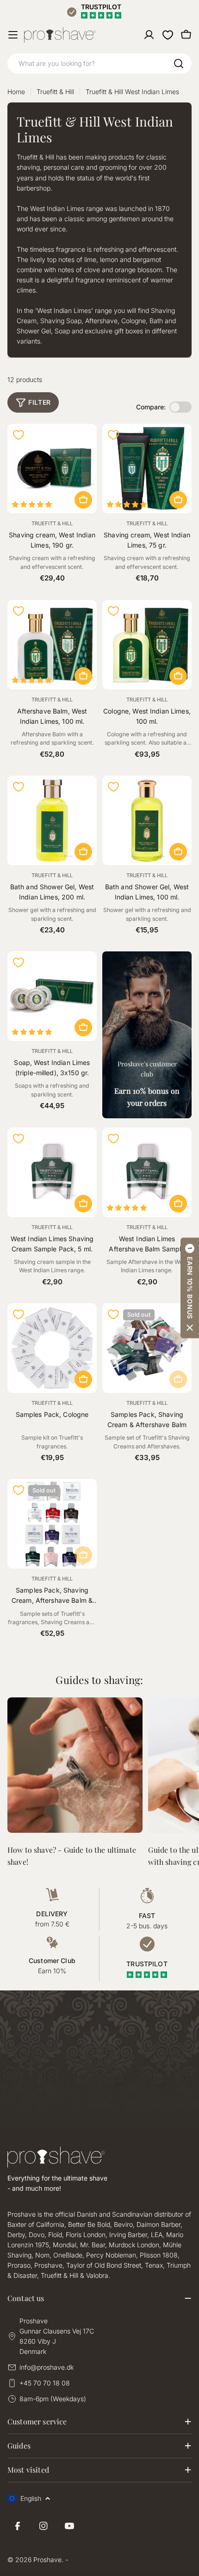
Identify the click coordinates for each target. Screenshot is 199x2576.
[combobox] (99, 64)
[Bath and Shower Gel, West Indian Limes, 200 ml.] (52, 820)
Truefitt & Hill (55, 92)
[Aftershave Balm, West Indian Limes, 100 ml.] (52, 645)
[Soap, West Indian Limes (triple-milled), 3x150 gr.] (52, 996)
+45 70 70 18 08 (45, 2383)
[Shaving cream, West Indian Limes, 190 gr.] (52, 469)
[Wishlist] (168, 35)
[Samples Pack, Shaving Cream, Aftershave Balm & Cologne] (52, 1524)
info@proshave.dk (47, 2367)
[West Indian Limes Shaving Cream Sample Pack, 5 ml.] (52, 1172)
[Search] (179, 64)
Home (16, 92)
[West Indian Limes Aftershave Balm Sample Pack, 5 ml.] (147, 1172)
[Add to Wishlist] (19, 435)
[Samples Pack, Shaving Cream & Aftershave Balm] (147, 1348)
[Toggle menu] (13, 35)
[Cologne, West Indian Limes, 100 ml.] (147, 645)
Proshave (47, 2560)
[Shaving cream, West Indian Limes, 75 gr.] (147, 469)
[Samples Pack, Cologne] (52, 1348)
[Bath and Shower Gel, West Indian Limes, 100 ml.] (147, 820)
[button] (190, 1288)
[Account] (149, 35)
